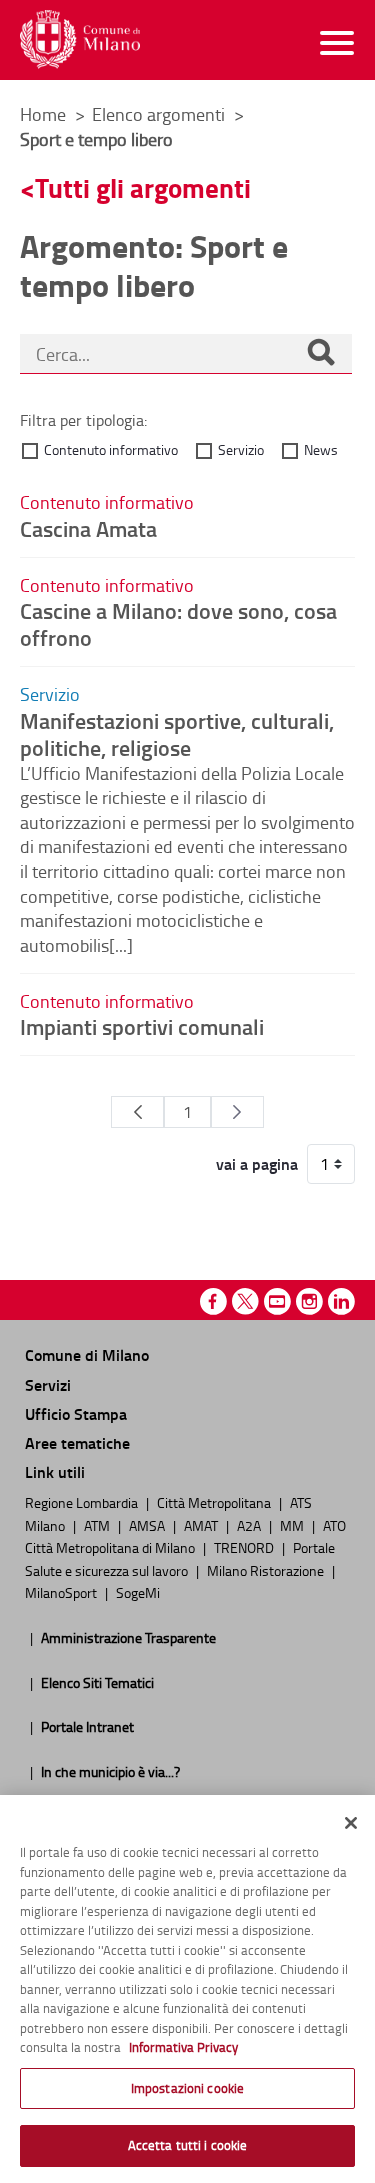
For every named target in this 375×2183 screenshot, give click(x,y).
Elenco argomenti (160, 114)
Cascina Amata (88, 528)
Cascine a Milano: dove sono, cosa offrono (178, 623)
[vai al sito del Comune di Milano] (80, 39)
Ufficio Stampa (76, 1413)
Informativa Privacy (183, 2047)
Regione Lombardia (83, 1502)
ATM (98, 1525)
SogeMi (138, 1592)
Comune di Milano (87, 1354)
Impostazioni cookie (187, 2088)
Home (43, 114)
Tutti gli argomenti (143, 187)
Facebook (213, 1301)
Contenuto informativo (111, 449)
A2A (250, 1525)
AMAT (202, 1525)
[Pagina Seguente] (237, 1112)
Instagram (309, 1301)
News (321, 449)
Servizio (241, 449)
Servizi (48, 1384)
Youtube (277, 1301)
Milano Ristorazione (267, 1570)
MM (293, 1525)
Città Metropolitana (215, 1502)
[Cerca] (321, 354)
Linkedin (341, 1301)
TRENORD (245, 1547)
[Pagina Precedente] (137, 1112)
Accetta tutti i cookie (188, 2145)
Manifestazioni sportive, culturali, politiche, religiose (177, 733)
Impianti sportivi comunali (142, 1026)
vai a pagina (257, 1164)
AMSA (148, 1525)
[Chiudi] (351, 1823)
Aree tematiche (77, 1442)
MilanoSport (62, 1592)
